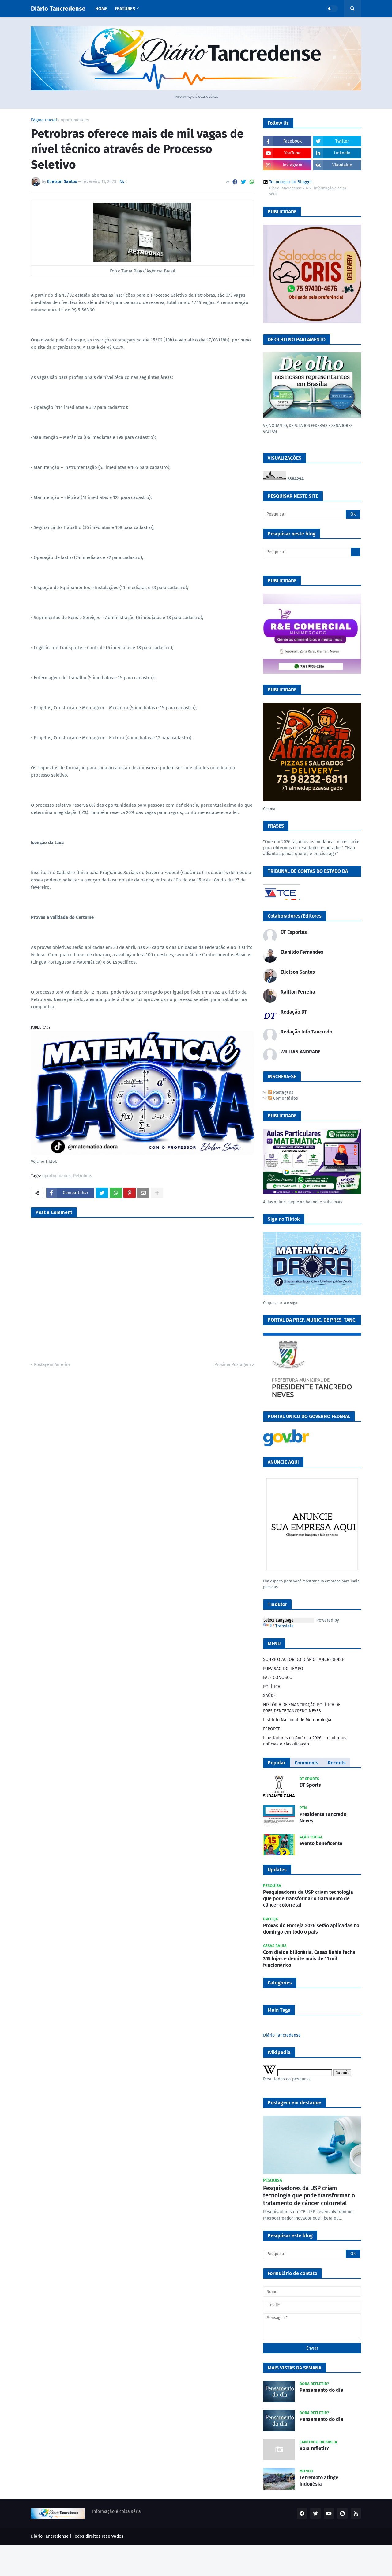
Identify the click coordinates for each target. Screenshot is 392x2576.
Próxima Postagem (233, 1365)
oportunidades (75, 120)
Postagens (283, 1092)
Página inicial (44, 120)
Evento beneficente (321, 1843)
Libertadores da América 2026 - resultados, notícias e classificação (305, 1741)
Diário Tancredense (58, 9)
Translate (285, 1626)
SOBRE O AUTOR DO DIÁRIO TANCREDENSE (303, 1659)
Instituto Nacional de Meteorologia (297, 1720)
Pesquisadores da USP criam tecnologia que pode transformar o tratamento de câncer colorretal (308, 1899)
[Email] (143, 1193)
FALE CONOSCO (278, 1678)
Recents (337, 1763)
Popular (277, 1763)
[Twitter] (243, 182)
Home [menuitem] (101, 9)
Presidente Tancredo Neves (323, 1817)
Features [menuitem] (125, 9)
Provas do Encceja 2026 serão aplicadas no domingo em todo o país (311, 1929)
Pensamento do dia (321, 2390)
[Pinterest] (130, 1193)
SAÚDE (269, 1696)
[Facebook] (235, 182)
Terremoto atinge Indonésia (319, 2481)
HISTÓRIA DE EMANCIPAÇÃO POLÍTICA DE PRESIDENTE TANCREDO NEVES (302, 1708)
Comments (307, 1763)
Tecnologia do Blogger (291, 182)
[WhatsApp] (252, 182)
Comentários (285, 1098)
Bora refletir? (314, 2448)
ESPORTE (271, 1729)
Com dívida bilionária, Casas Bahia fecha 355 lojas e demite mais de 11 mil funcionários (309, 1959)
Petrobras (83, 1176)
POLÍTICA (272, 1687)
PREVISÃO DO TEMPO (283, 1669)
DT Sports (310, 1785)
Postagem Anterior (52, 1365)
